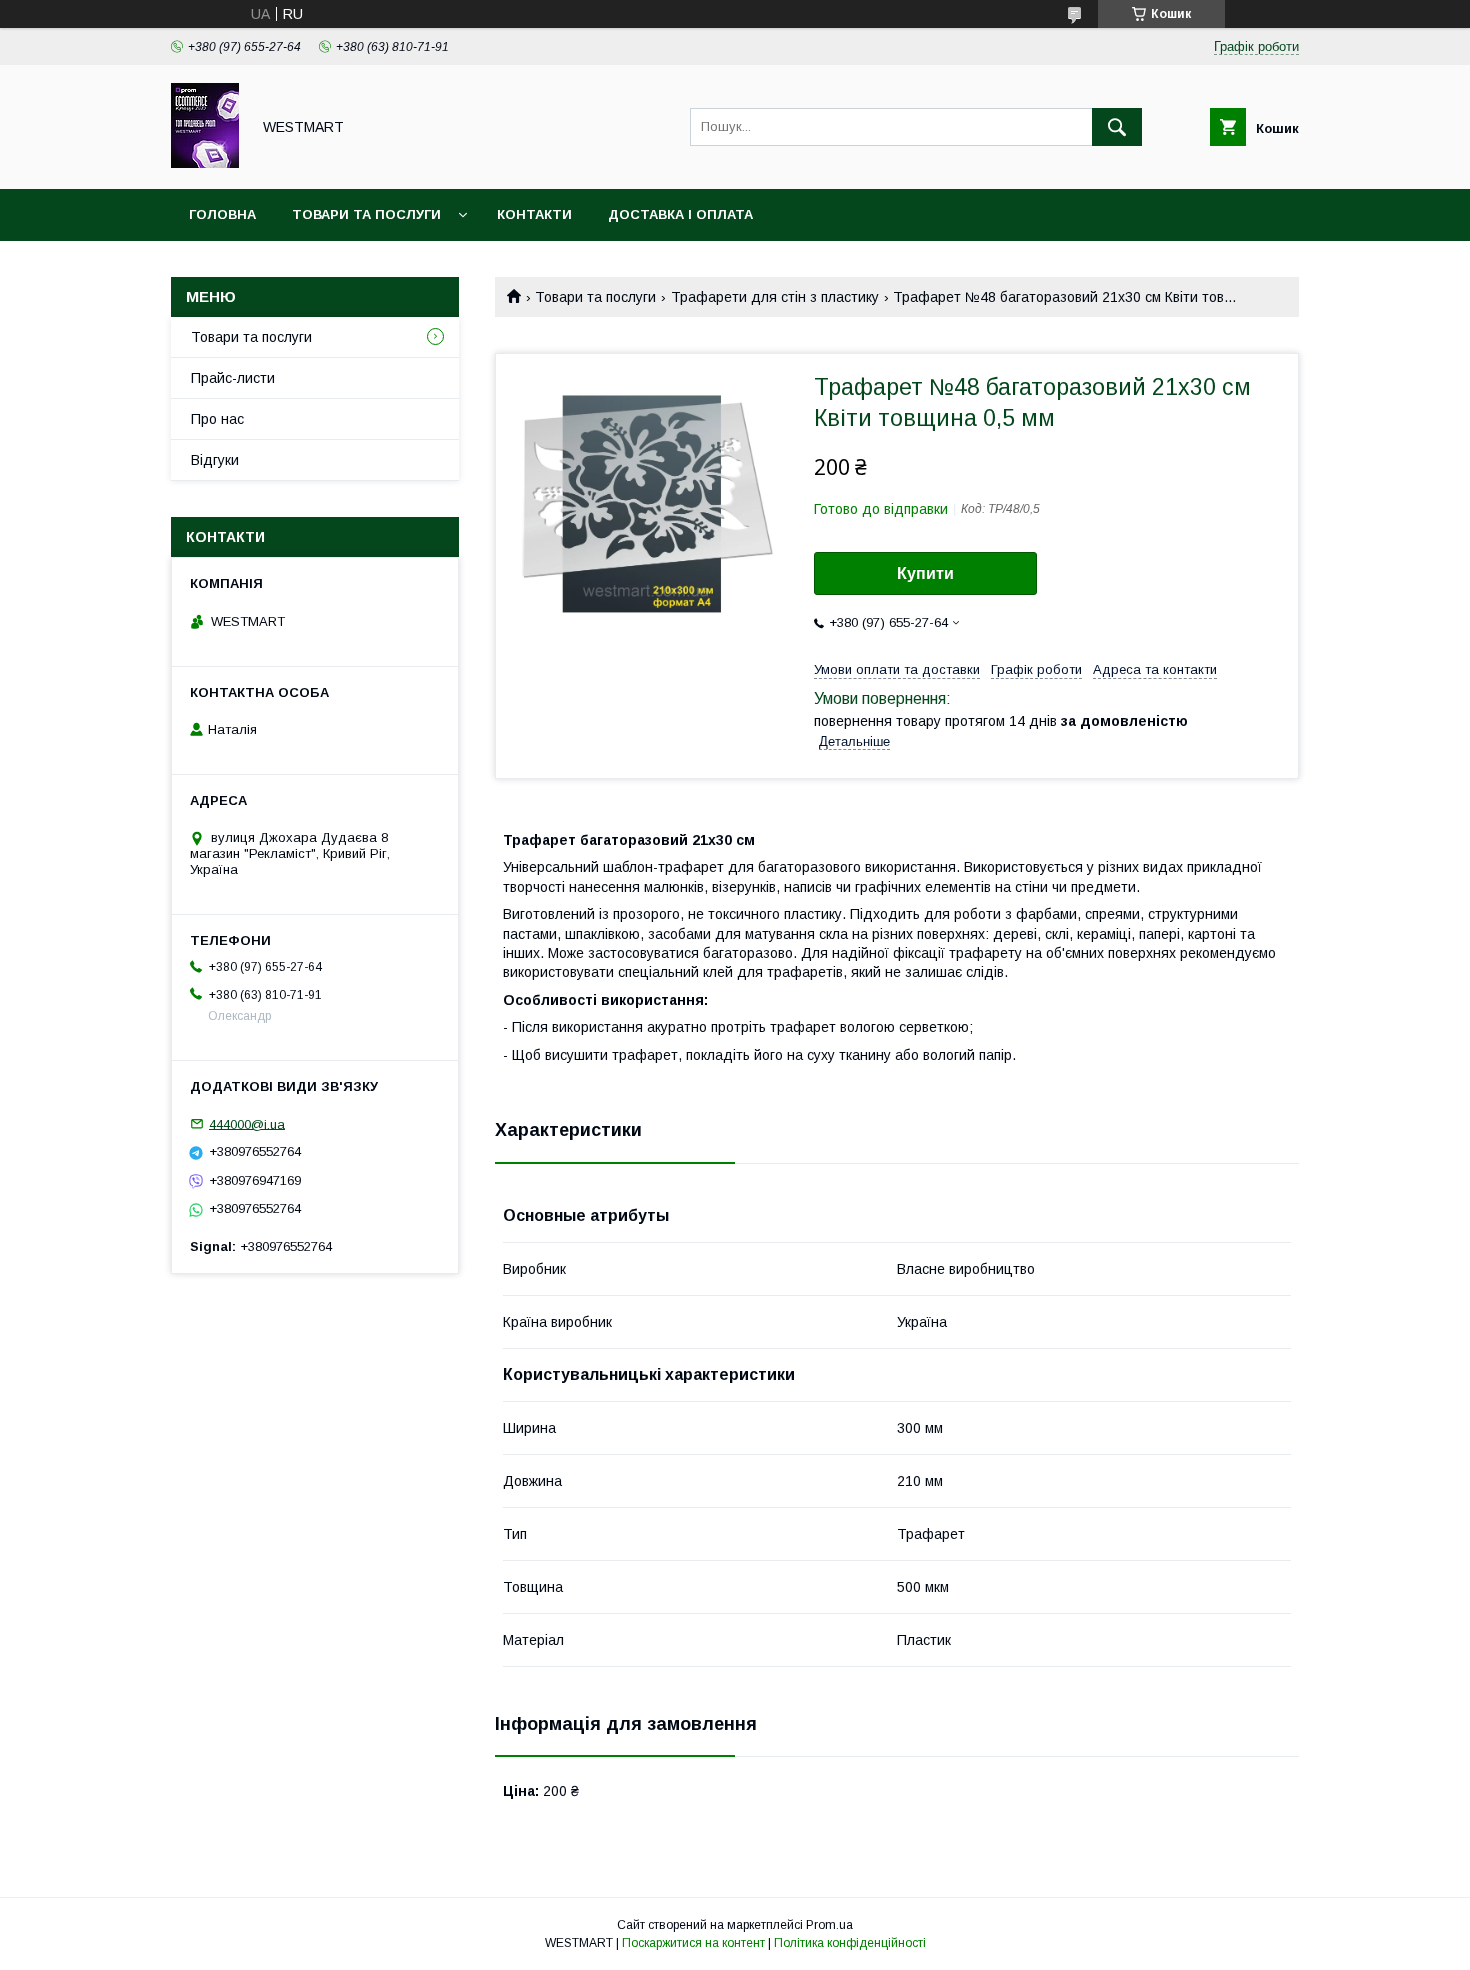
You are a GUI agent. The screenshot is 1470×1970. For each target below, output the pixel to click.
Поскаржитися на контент (693, 1943)
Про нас (217, 419)
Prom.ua (829, 1925)
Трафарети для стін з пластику (775, 297)
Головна (222, 214)
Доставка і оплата (680, 214)
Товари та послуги (366, 214)
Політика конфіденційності (850, 1943)
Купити (925, 573)
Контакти (534, 214)
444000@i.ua (247, 1123)
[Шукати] (1117, 127)
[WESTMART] (205, 163)
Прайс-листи (233, 378)
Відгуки (215, 460)
